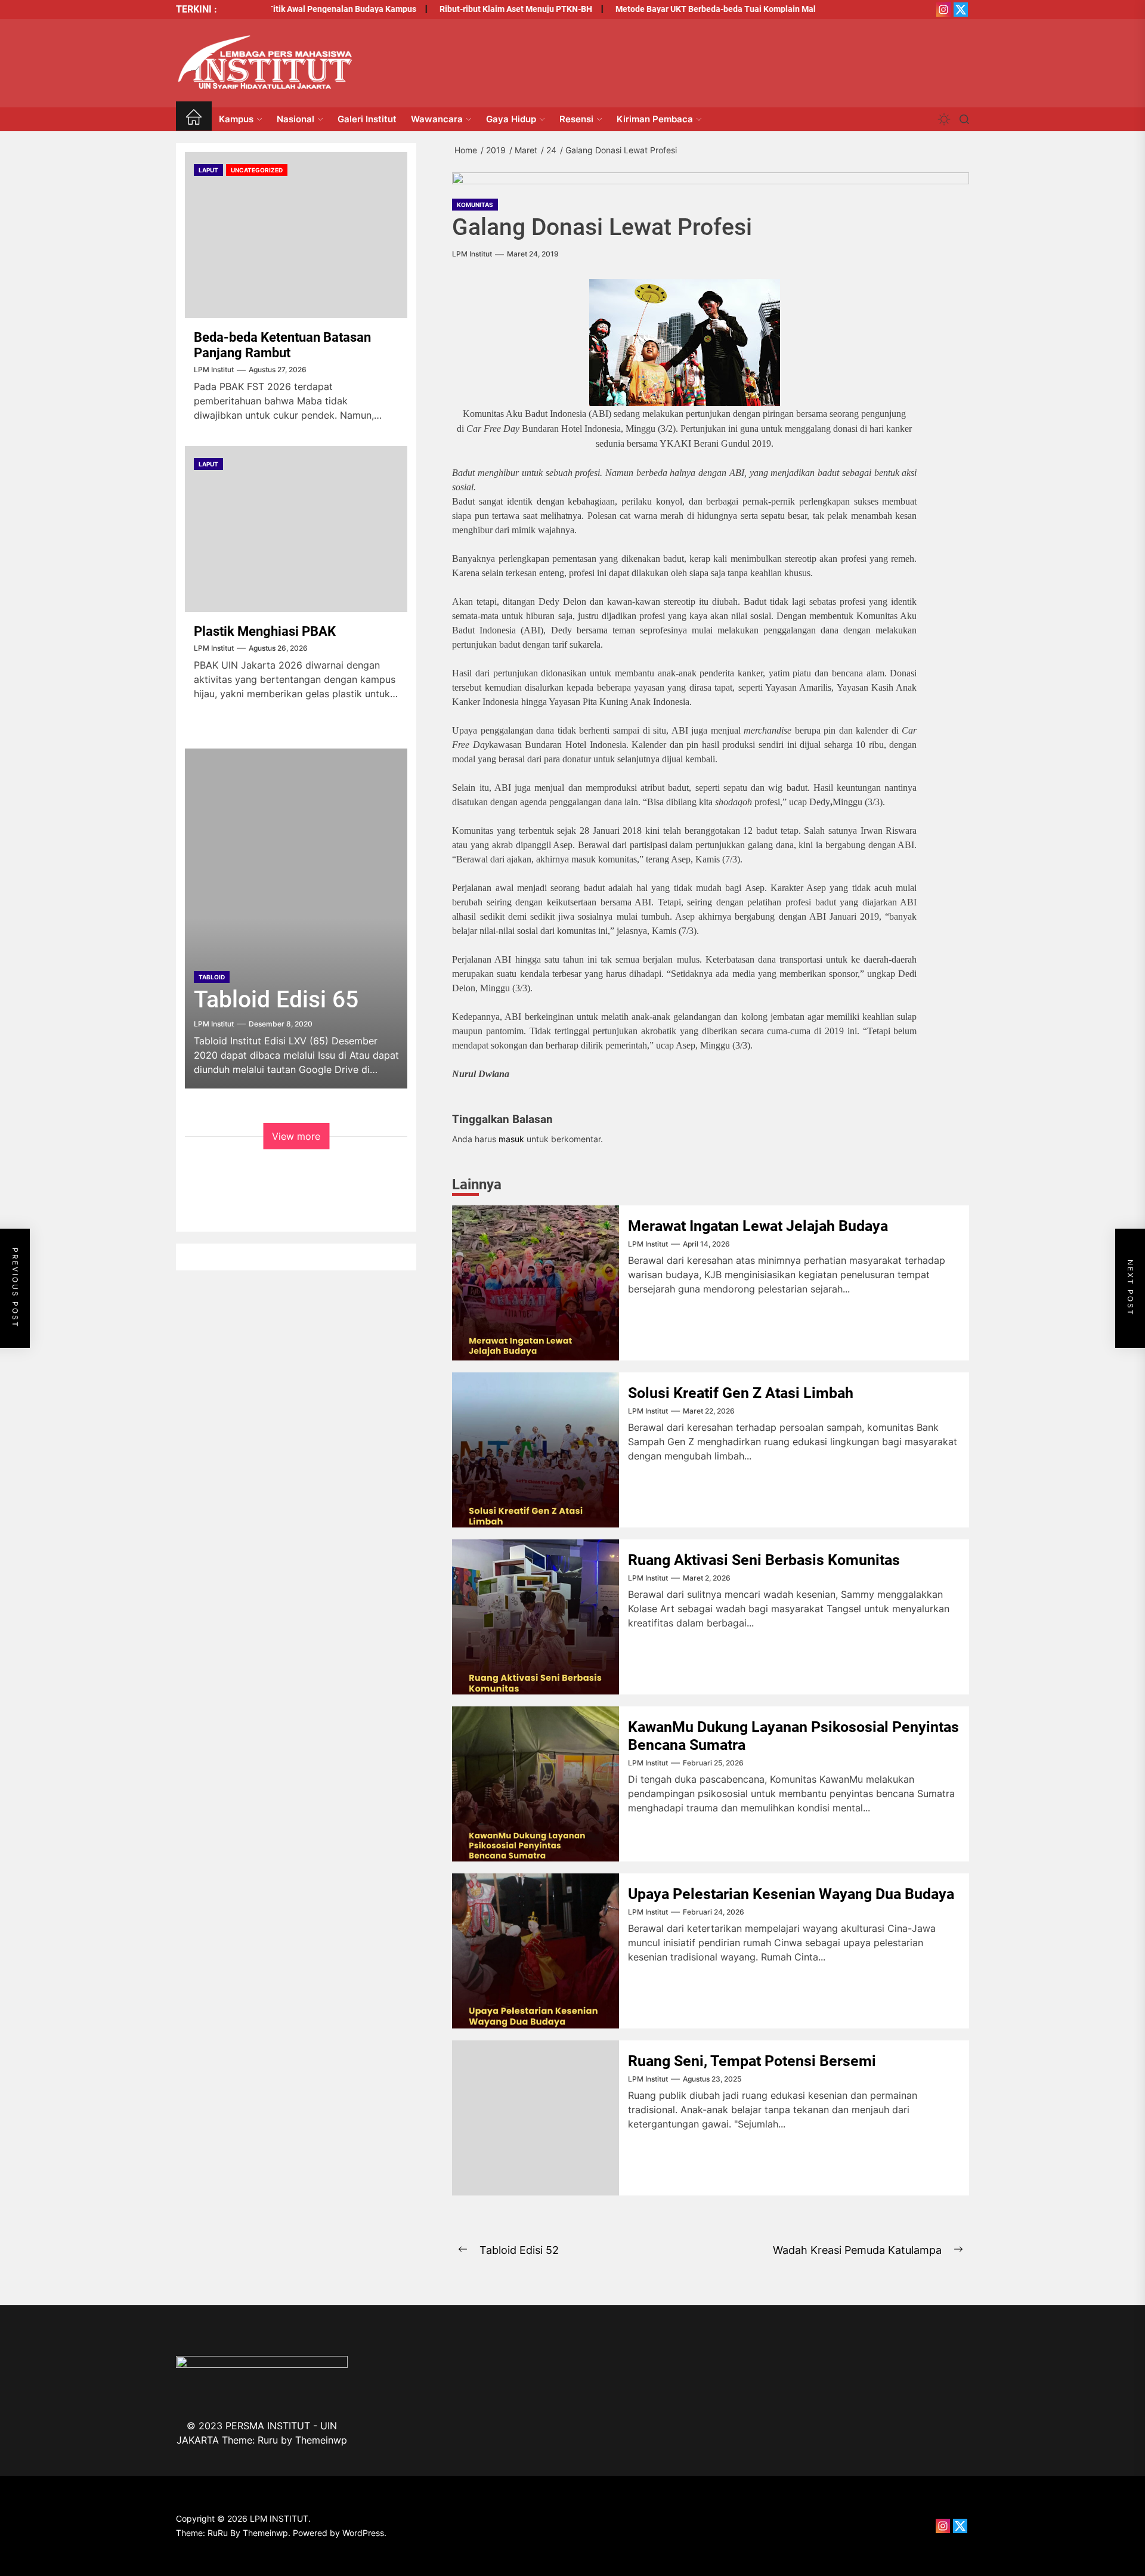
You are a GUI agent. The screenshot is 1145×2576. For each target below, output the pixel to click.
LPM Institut (472, 254)
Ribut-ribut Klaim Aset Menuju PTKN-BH (472, 9)
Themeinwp (321, 2440)
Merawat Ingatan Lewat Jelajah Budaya (758, 1226)
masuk (511, 1139)
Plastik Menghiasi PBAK (265, 631)
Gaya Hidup (511, 119)
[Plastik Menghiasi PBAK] (296, 529)
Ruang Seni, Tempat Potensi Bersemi (752, 2061)
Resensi (576, 119)
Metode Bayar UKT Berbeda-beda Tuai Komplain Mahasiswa (686, 9)
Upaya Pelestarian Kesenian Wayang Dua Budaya (791, 1894)
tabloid (212, 977)
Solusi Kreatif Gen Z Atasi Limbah (741, 1393)
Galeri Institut (367, 119)
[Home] (194, 119)
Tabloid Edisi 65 (276, 1000)
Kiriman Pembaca (655, 119)
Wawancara (437, 119)
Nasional (295, 119)
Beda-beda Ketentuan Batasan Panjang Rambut (282, 345)
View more (296, 1136)
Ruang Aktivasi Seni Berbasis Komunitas (764, 1560)
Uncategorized (257, 170)
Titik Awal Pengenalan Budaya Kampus (298, 9)
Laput (208, 170)
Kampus (236, 119)
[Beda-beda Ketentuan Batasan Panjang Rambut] (296, 235)
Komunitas (475, 205)
